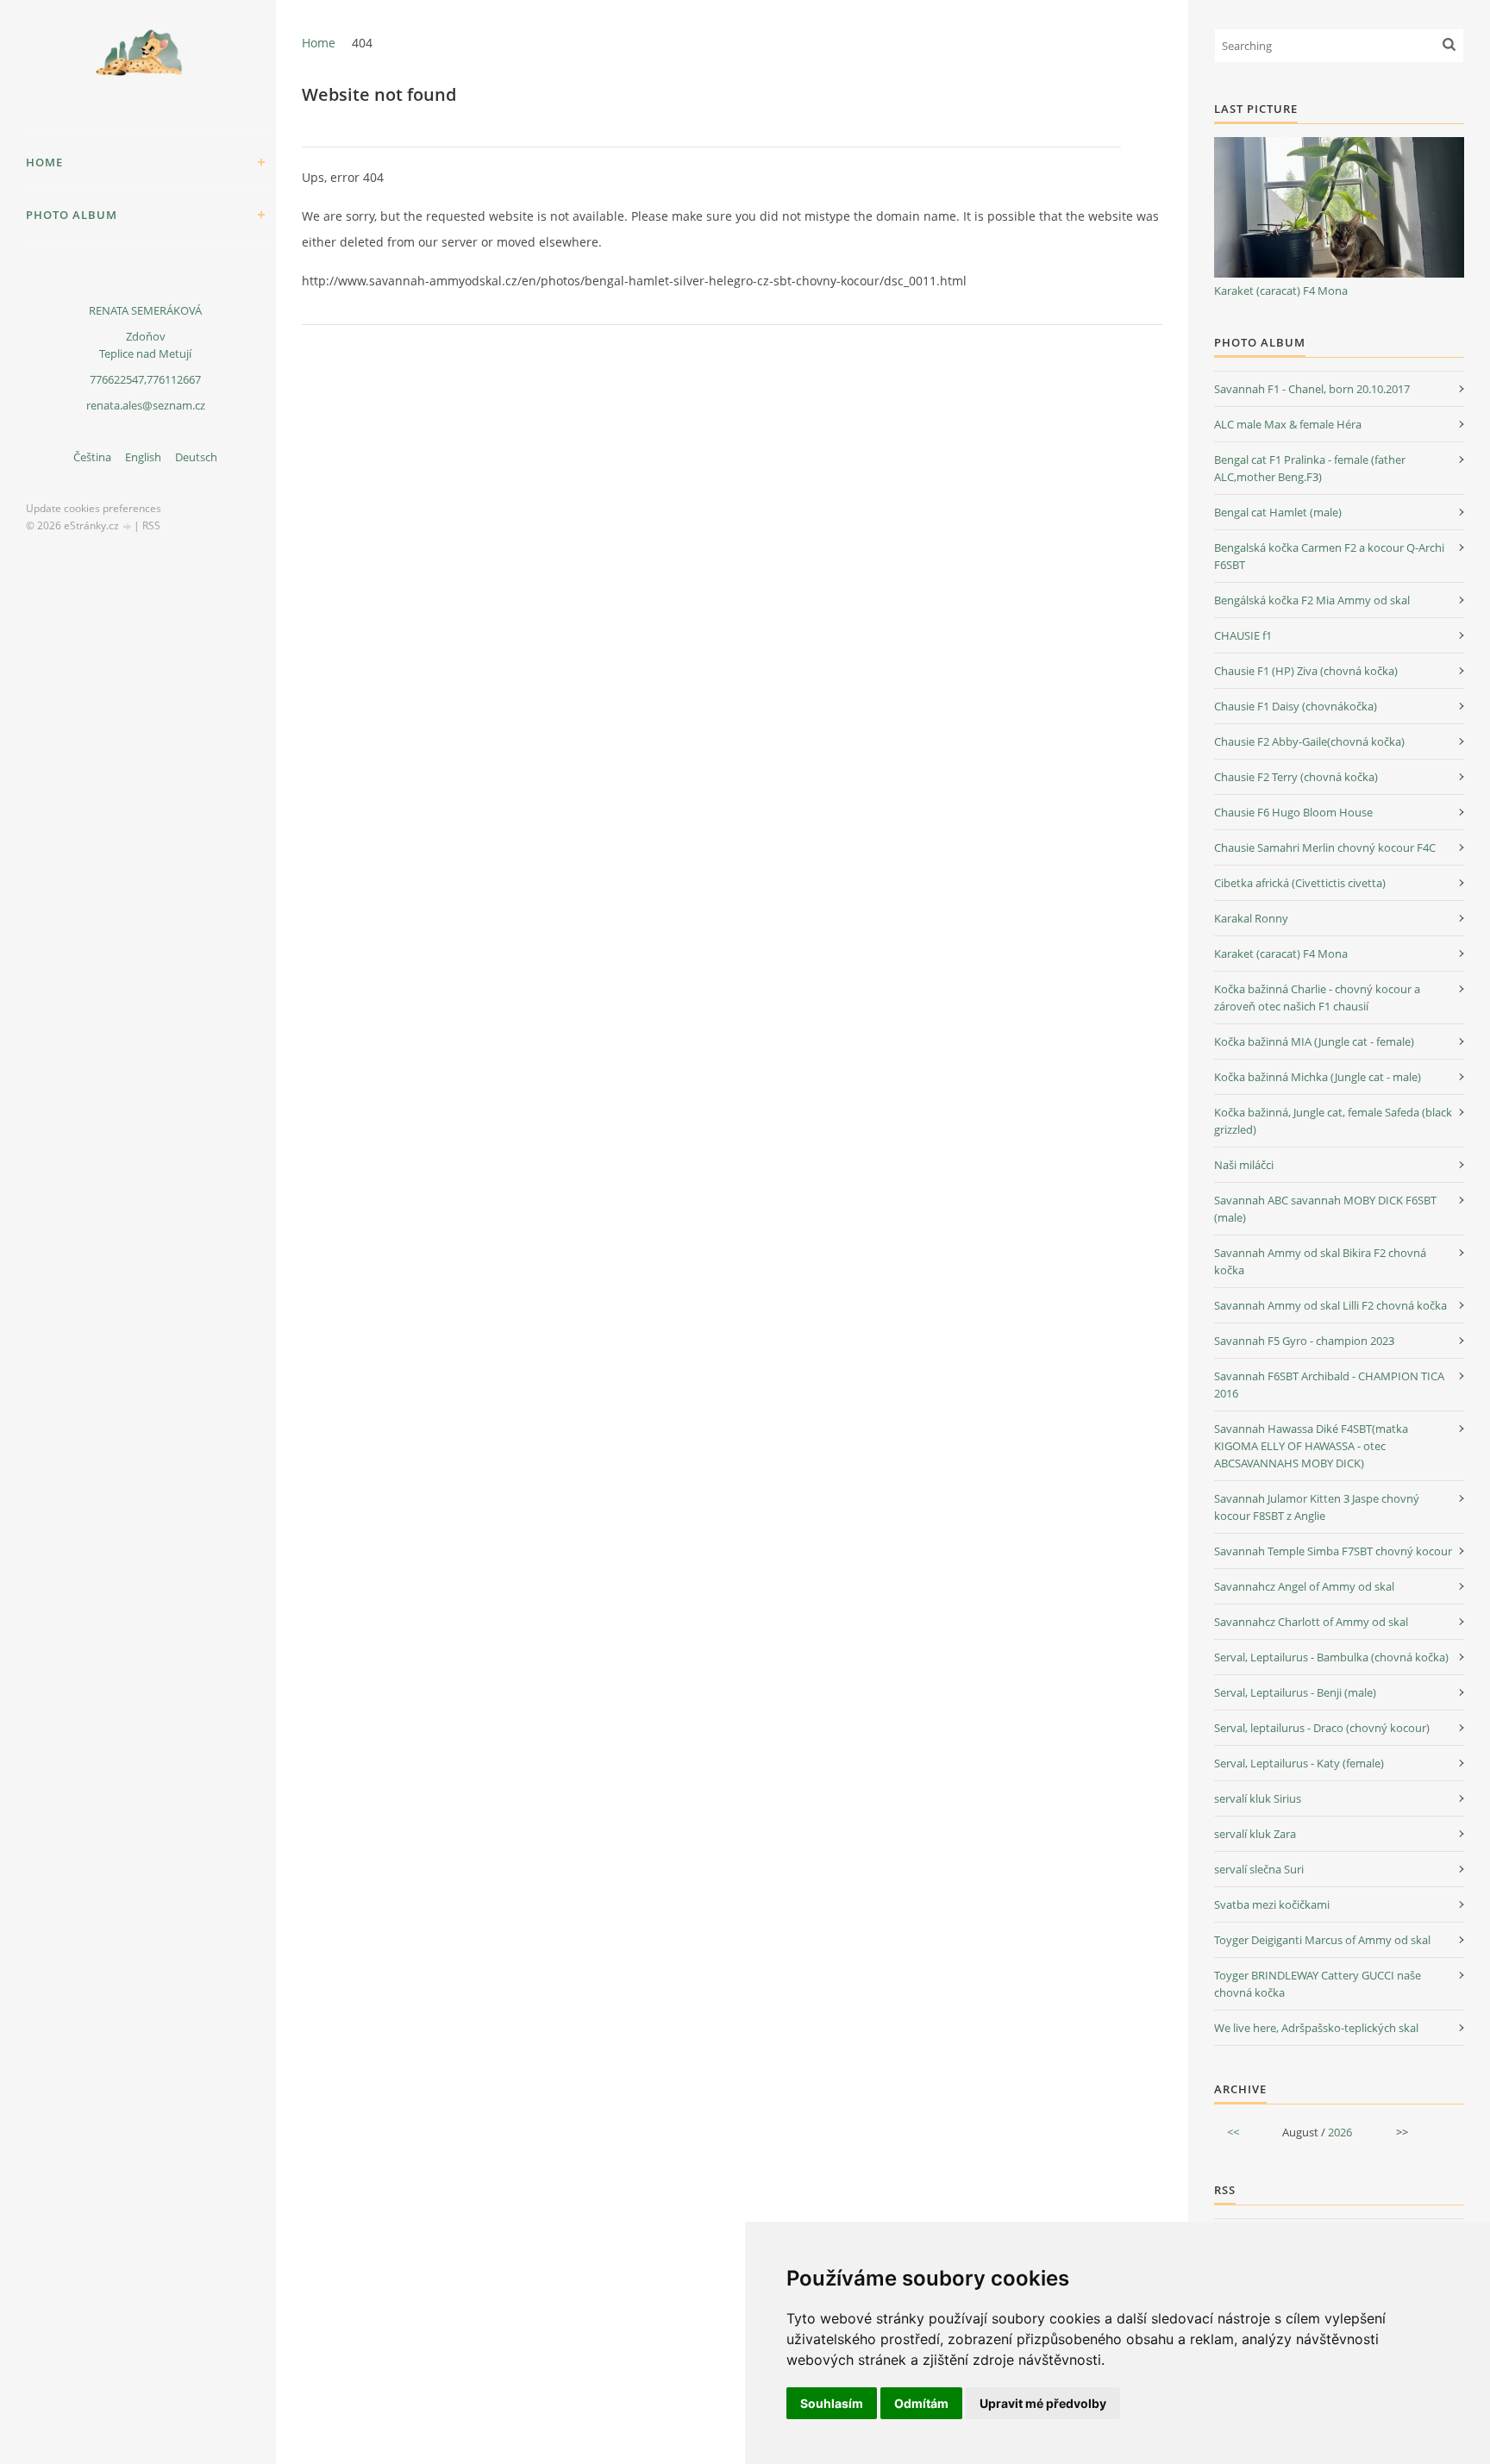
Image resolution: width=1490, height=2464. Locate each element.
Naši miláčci (1244, 1165)
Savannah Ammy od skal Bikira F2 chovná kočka (1320, 1261)
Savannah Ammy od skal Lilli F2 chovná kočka (1330, 1305)
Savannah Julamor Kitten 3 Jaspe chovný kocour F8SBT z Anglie (1317, 1507)
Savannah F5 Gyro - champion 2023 (1304, 1341)
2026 (1340, 2132)
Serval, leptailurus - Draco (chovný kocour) (1322, 1728)
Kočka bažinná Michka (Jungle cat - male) (1318, 1077)
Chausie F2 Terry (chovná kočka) (1296, 777)
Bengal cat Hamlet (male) (1278, 512)
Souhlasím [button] (832, 2403)
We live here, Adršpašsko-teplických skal (1316, 2028)
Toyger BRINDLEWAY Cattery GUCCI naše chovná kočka (1318, 1984)
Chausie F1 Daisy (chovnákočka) (1296, 706)
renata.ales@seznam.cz (146, 405)
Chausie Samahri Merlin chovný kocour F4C (1325, 847)
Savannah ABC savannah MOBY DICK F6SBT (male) (1325, 1209)
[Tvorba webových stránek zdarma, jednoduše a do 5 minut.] (128, 526)
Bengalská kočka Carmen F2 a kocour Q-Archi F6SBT (1329, 556)
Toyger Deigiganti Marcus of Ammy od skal (1322, 1940)
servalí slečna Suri (1259, 1869)
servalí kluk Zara (1255, 1834)
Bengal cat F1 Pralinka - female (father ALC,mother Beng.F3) (1310, 468)
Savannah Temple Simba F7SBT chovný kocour (1333, 1551)
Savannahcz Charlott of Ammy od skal (1311, 1622)
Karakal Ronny (1251, 918)
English (143, 457)
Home (44, 162)
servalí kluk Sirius (1258, 1798)
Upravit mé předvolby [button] (1043, 2403)
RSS (151, 525)
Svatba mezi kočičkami (1272, 1904)
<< (1233, 2132)
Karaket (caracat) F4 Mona (1281, 291)
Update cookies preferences (94, 508)
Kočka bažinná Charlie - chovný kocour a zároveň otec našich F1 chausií (1317, 997)
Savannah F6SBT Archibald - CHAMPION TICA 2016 (1329, 1385)
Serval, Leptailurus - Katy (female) (1299, 1763)
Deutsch (196, 457)
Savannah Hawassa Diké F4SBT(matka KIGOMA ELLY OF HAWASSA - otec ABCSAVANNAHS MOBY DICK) (1311, 1446)
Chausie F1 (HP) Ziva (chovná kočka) (1306, 671)
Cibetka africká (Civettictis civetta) (1300, 883)
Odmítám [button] (921, 2403)
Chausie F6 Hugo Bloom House (1293, 812)
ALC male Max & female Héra (1288, 424)
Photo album (72, 215)
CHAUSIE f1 (1243, 635)
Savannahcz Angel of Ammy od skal (1304, 1586)
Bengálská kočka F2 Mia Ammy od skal (1312, 600)
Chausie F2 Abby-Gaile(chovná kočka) (1309, 741)
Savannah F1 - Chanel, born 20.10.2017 (1312, 389)
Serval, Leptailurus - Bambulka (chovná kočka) (1331, 1657)
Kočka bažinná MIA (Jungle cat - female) (1314, 1041)
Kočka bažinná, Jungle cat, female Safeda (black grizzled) (1333, 1121)
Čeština (92, 457)
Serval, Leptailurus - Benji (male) (1295, 1692)
